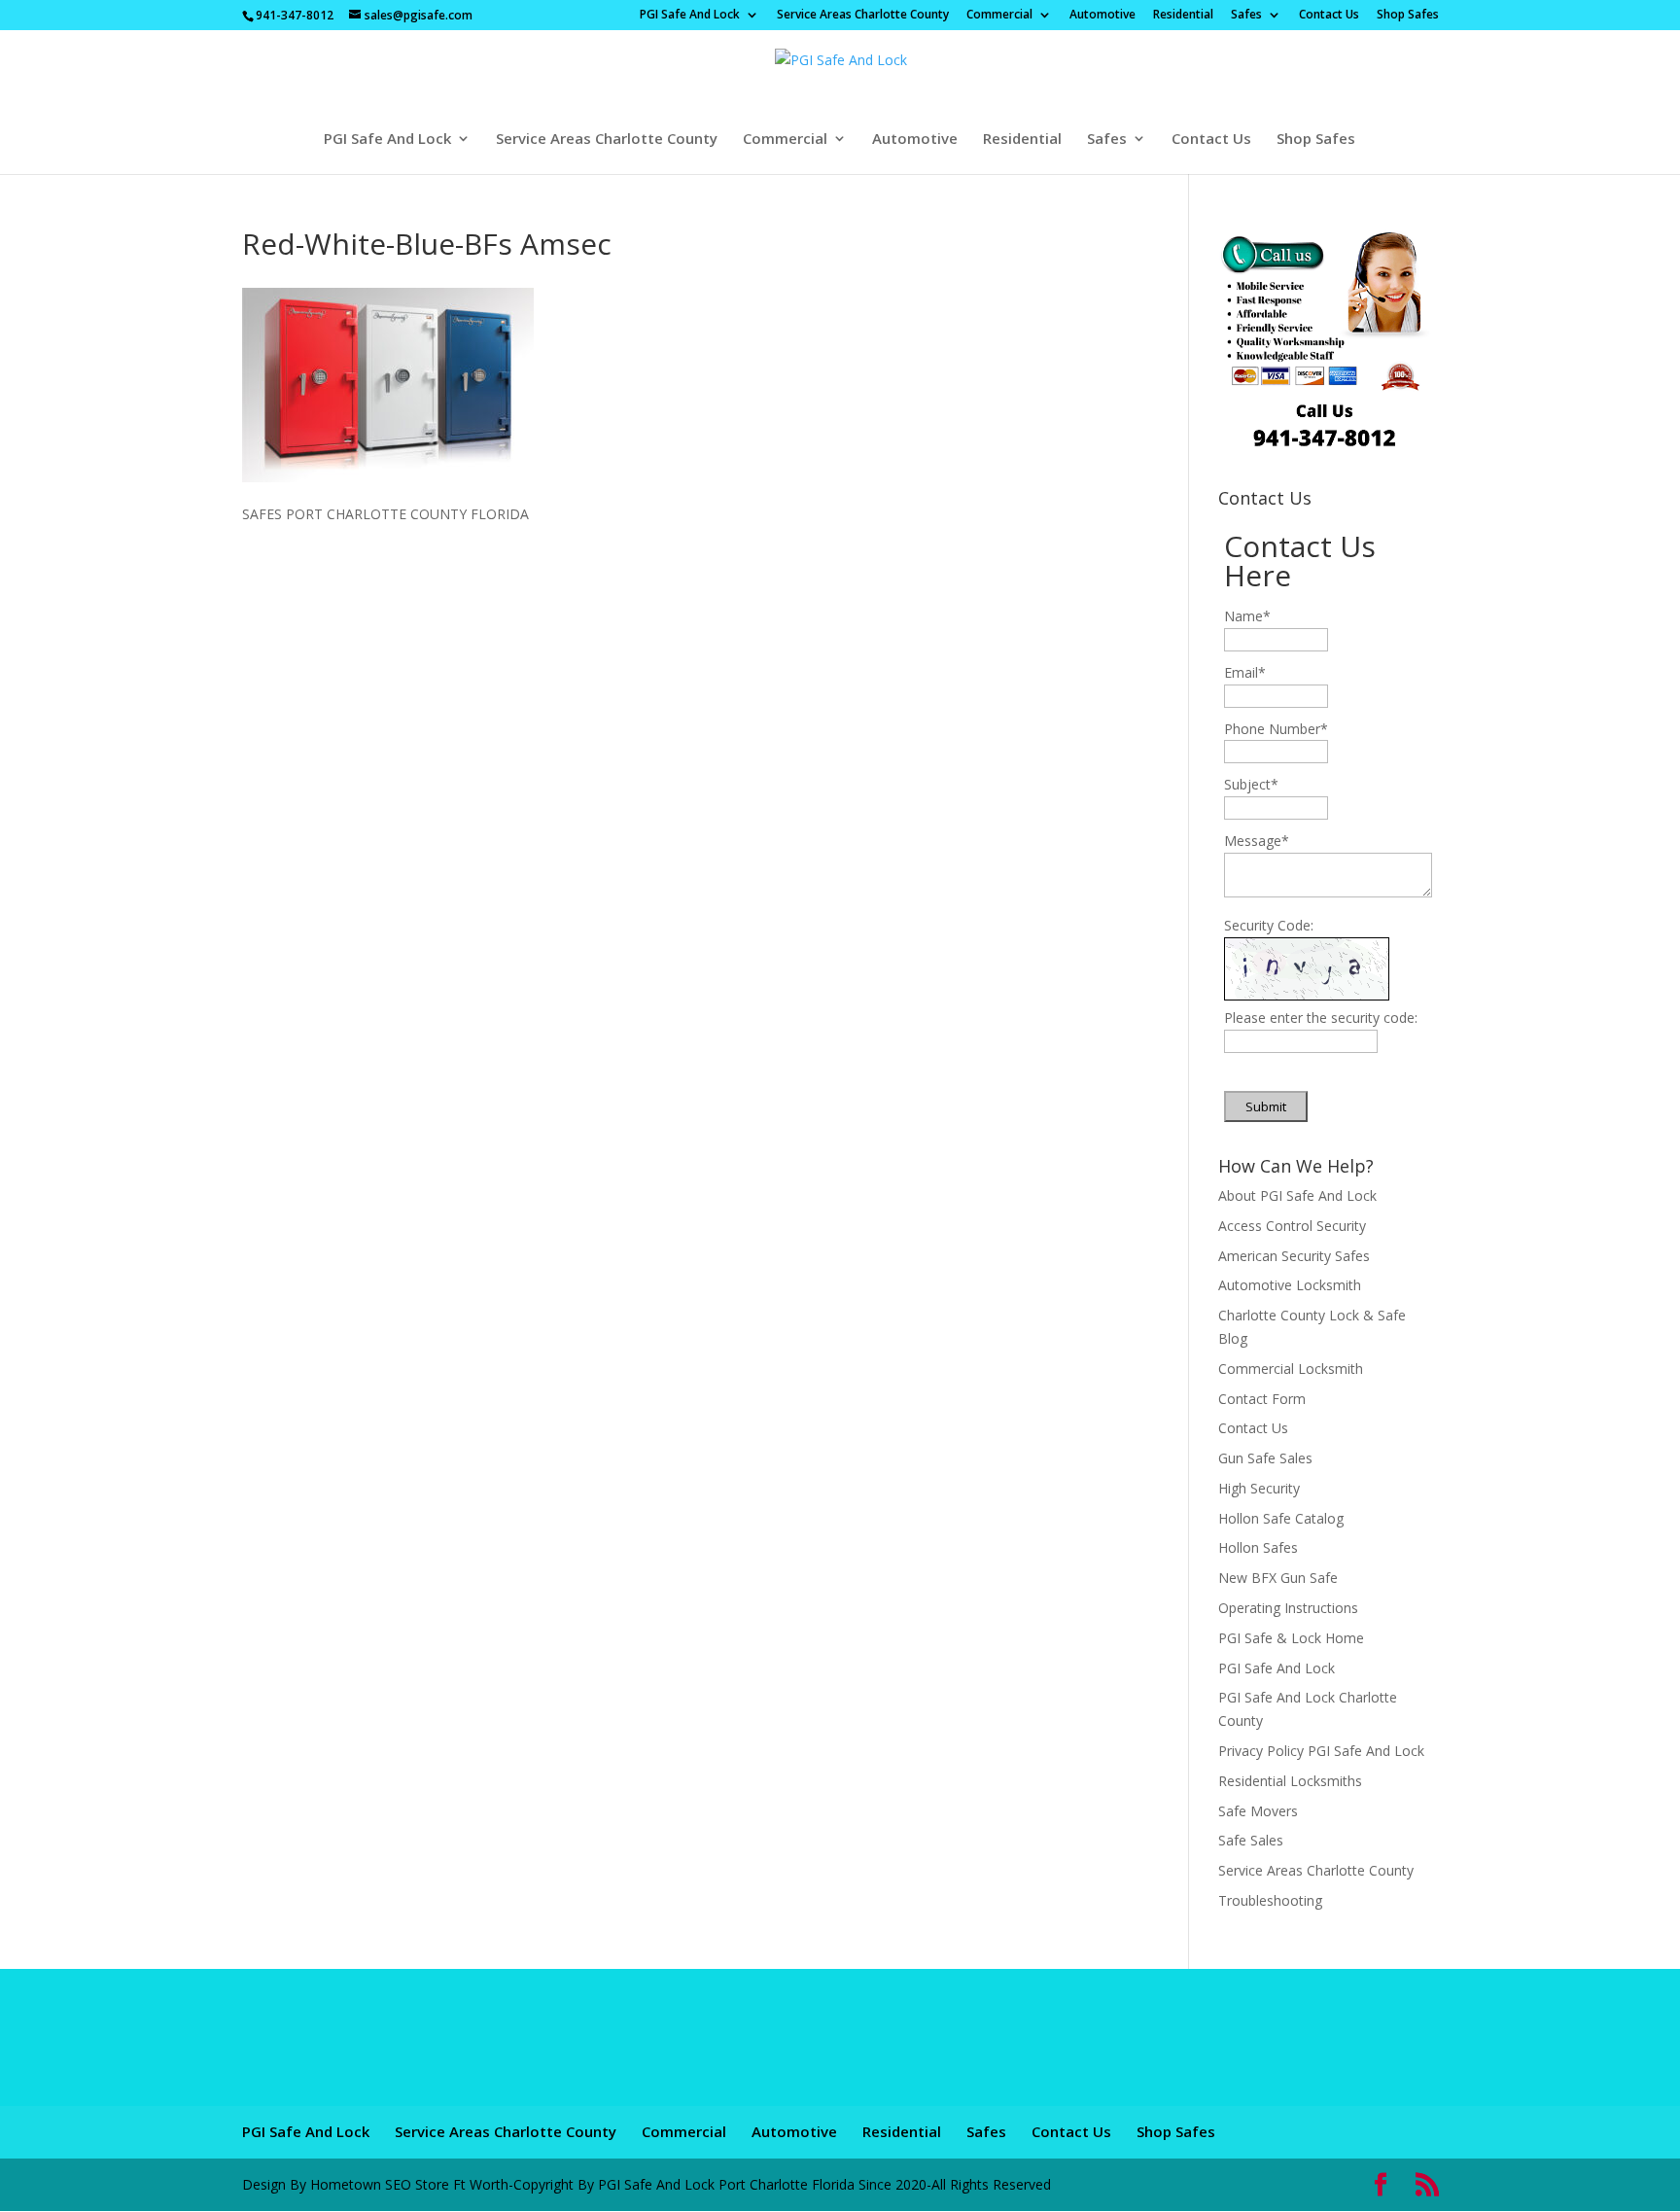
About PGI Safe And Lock (1297, 1195)
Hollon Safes (1258, 1547)
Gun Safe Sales (1265, 1458)
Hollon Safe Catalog (1281, 1518)
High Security (1259, 1488)
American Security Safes (1294, 1256)
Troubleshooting (1270, 1900)
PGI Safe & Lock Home (1291, 1638)
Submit (1266, 1106)
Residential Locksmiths (1290, 1781)
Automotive (1102, 16)
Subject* (1251, 784)
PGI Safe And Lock (690, 16)
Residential (1183, 16)
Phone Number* (1276, 729)
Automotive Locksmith (1290, 1285)
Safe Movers (1258, 1811)
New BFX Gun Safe (1278, 1578)
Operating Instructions (1288, 1608)
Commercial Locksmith (1291, 1369)
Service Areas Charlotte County (863, 16)
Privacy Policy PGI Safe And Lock (1321, 1751)
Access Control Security (1292, 1226)
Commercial (999, 16)
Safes (1246, 16)
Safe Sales (1251, 1840)
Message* (1257, 841)
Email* (1245, 672)
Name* (1247, 616)
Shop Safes (1408, 16)
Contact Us (1329, 16)
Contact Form (1262, 1399)
